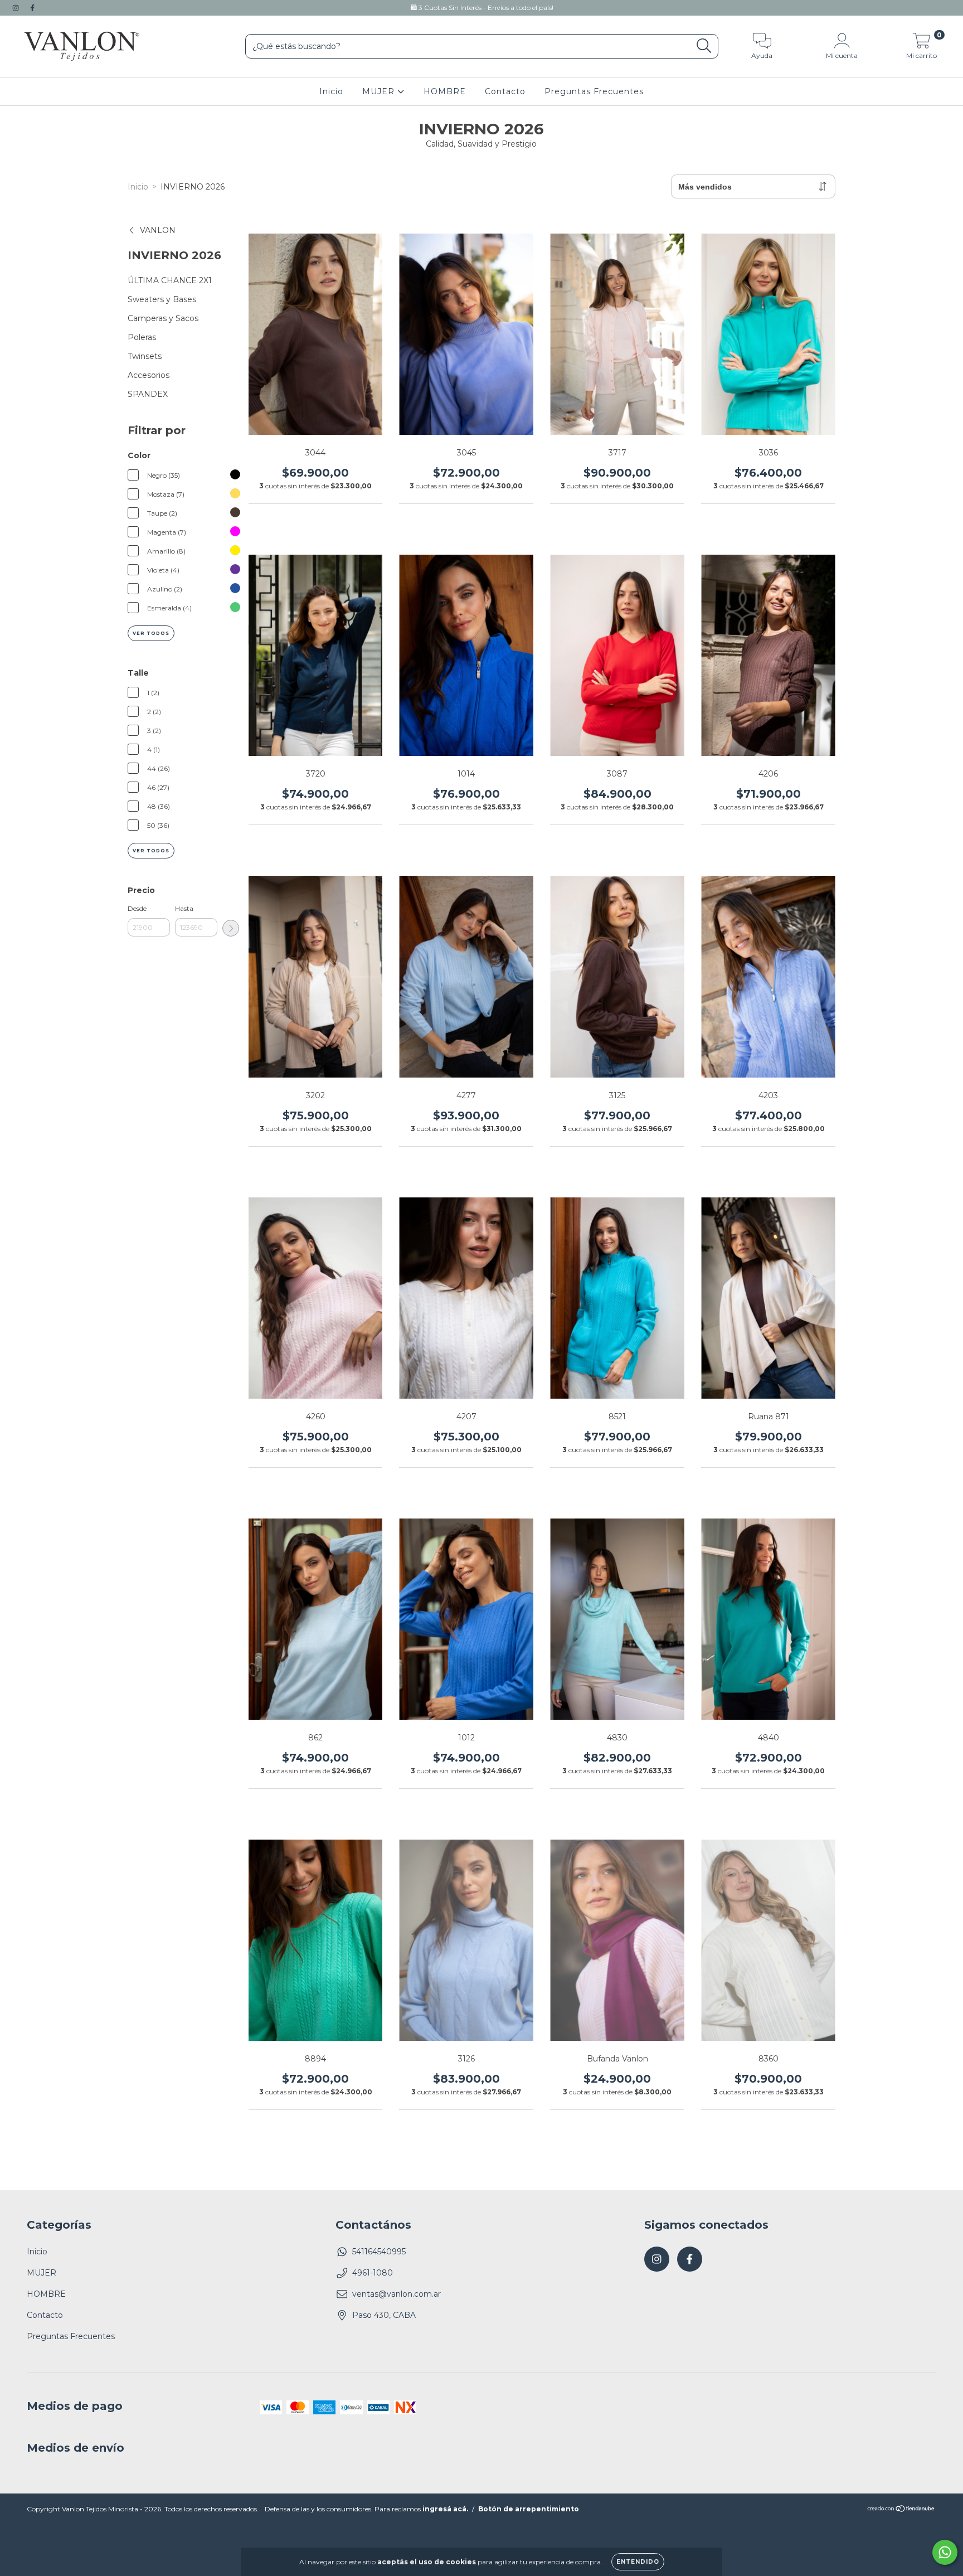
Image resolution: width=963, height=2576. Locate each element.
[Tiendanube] (901, 2510)
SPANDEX (148, 394)
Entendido (638, 2562)
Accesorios (149, 375)
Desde (137, 908)
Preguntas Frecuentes (594, 91)
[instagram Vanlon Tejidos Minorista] (17, 8)
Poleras (142, 337)
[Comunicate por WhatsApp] (945, 2552)
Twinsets (145, 356)
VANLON (158, 230)
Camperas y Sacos (163, 318)
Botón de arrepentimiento (529, 2509)
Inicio (331, 91)
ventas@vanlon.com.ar (397, 2294)
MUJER (380, 91)
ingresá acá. (445, 2509)
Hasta (184, 908)
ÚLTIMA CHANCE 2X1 (170, 280)
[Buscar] (704, 46)
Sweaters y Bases (162, 299)
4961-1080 (373, 2273)
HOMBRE (445, 91)
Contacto (505, 91)
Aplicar (231, 928)
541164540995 (379, 2252)
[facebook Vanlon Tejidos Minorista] (32, 8)
